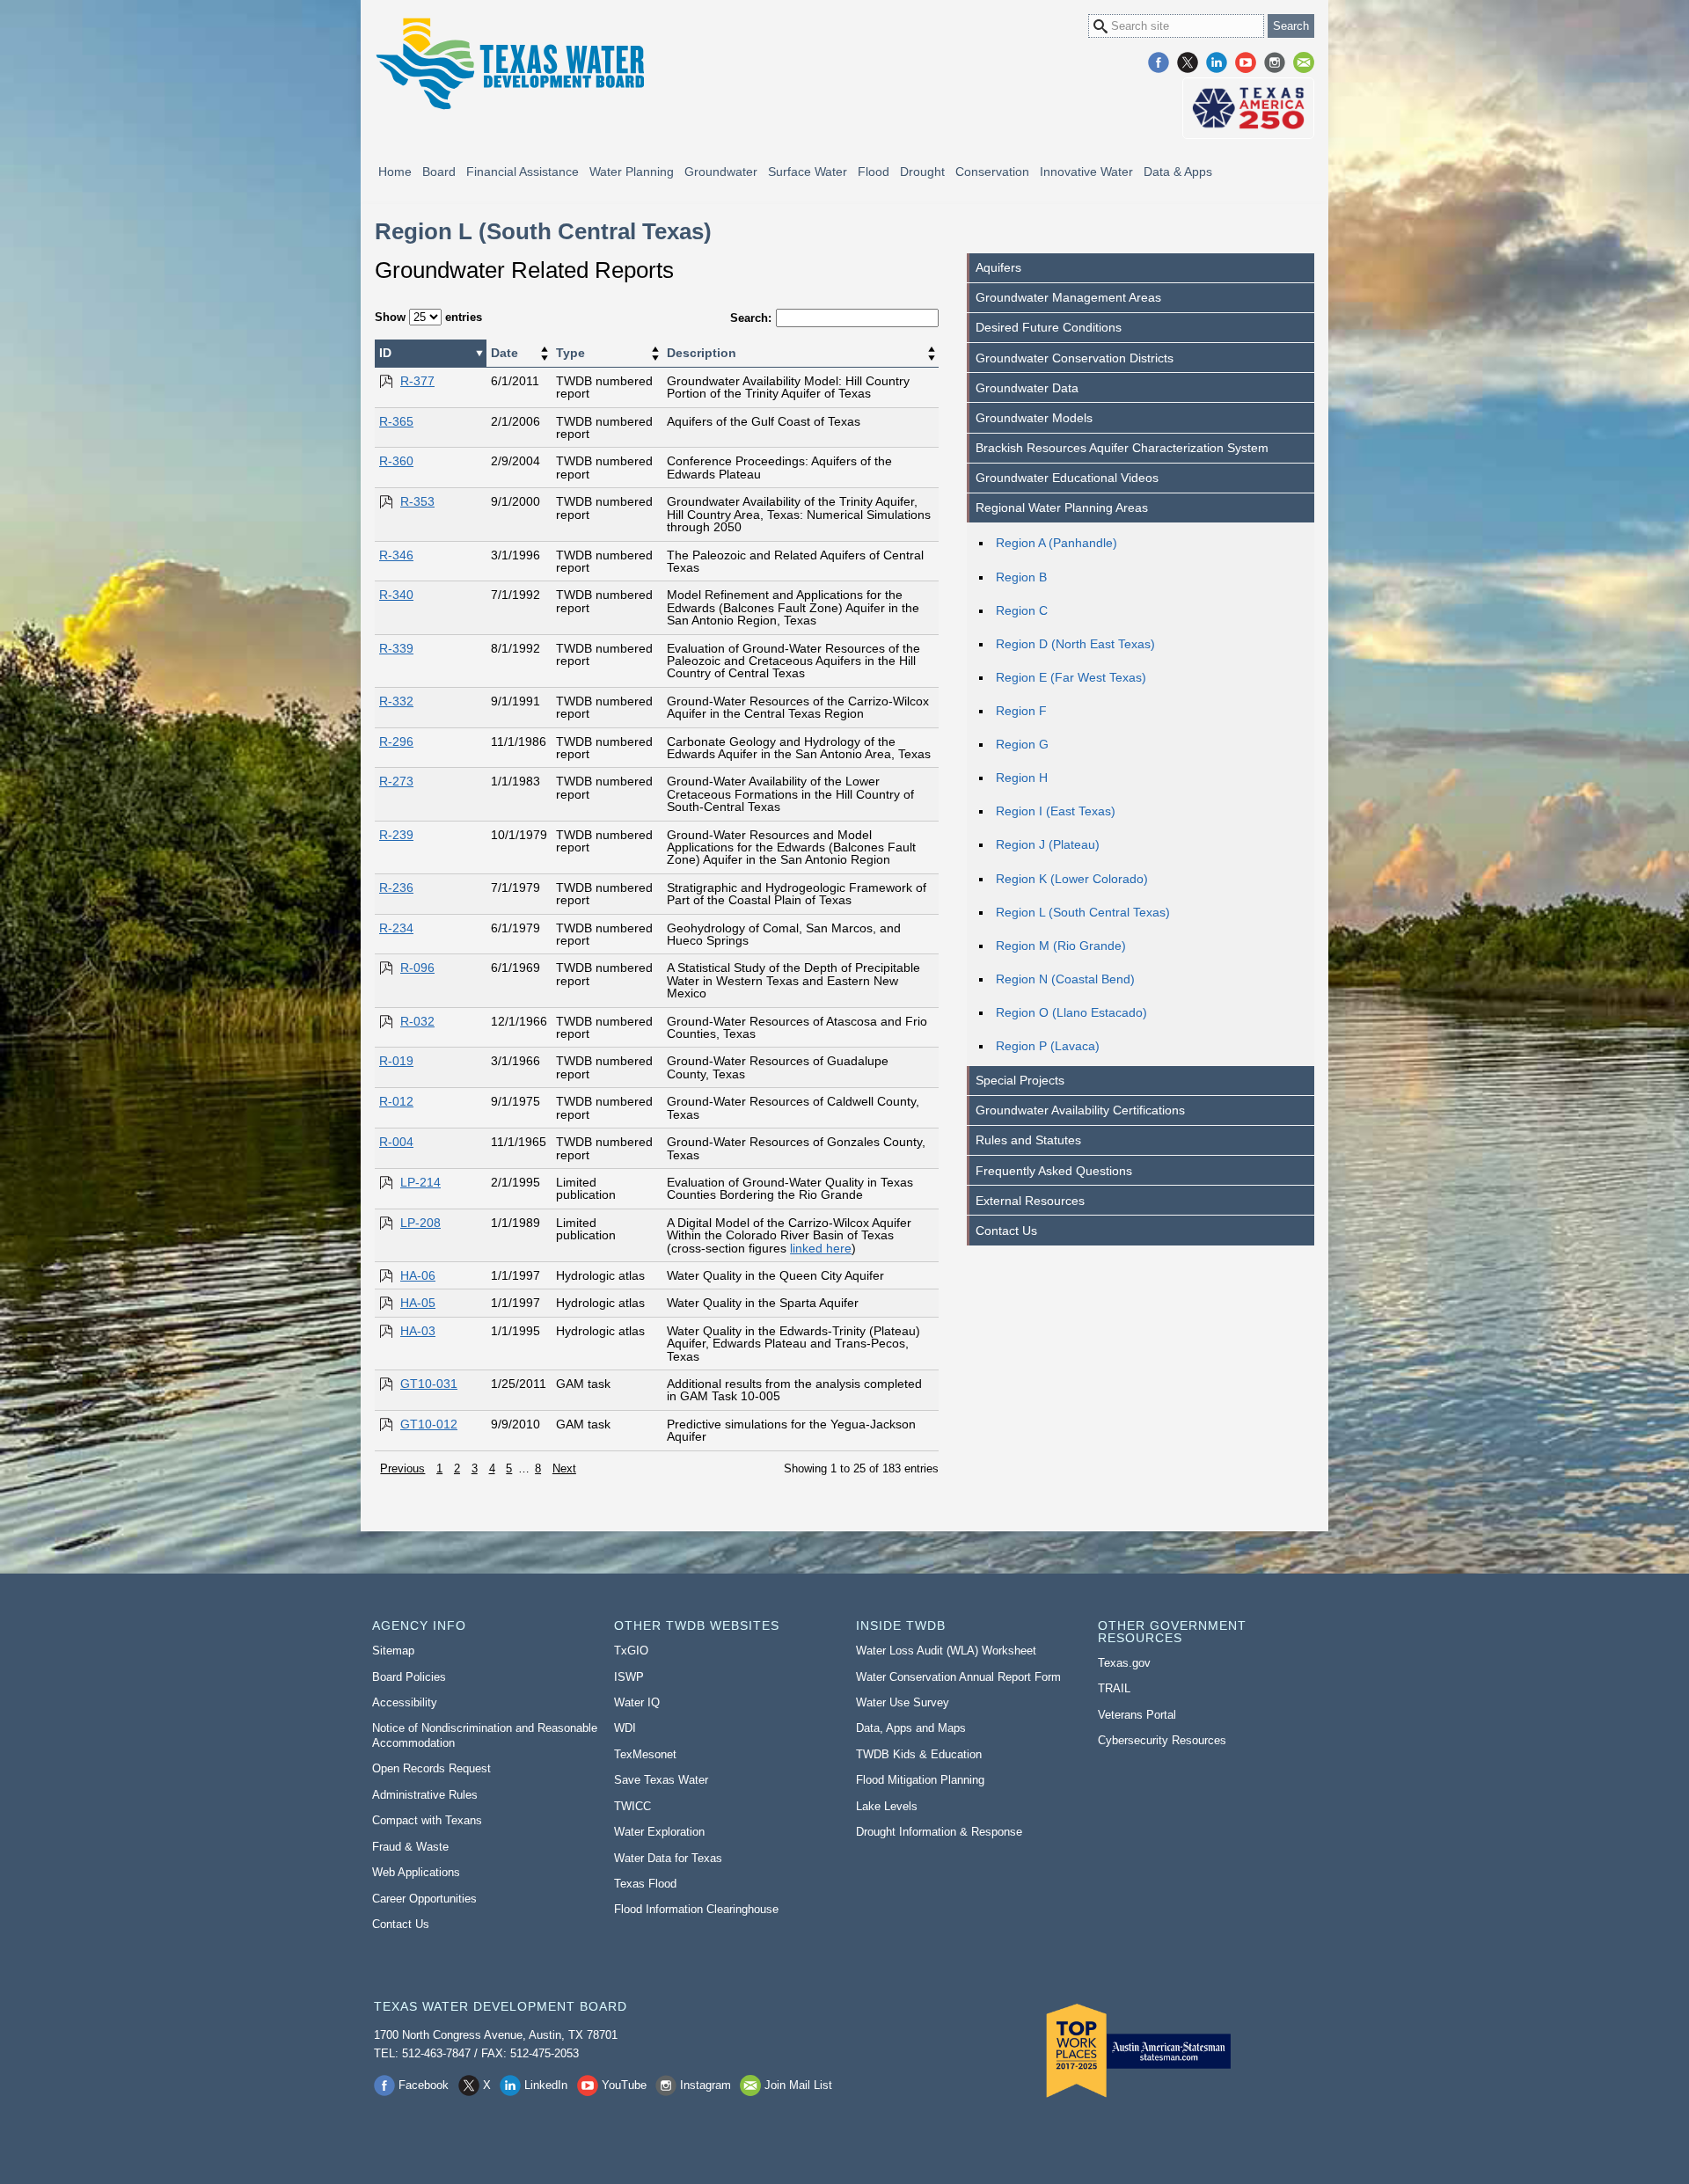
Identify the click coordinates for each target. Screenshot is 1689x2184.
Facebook (1159, 62)
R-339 (396, 648)
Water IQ (637, 1702)
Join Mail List (1304, 62)
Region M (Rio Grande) (1061, 946)
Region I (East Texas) (1056, 811)
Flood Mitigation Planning (920, 1780)
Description (702, 353)
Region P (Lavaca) (1048, 1046)
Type (570, 353)
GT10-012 (429, 1424)
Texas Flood (645, 1884)
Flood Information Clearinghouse (696, 1909)
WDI (625, 1728)
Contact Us (1006, 1231)
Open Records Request (431, 1768)
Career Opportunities (424, 1899)
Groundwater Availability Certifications (1080, 1110)
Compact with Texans (427, 1820)
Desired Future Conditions (1049, 327)
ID (385, 353)
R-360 (396, 461)
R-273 (396, 781)
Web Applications (416, 1872)
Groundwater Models (1034, 418)
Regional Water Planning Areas (1062, 508)
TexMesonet (645, 1754)
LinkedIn (1217, 62)
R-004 (396, 1142)
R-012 (396, 1101)
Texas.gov (1124, 1663)
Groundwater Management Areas (1068, 297)
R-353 (417, 501)
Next (564, 1468)
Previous (402, 1468)
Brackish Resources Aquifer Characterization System (1122, 448)
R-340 (396, 595)
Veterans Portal (1137, 1715)
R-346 (396, 555)
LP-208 (420, 1223)
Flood (874, 172)
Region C (1022, 610)
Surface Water (808, 172)
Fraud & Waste (410, 1847)
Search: (751, 318)
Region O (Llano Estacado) (1071, 1012)
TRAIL (1114, 1688)
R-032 (417, 1021)
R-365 (396, 421)
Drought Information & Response (939, 1832)
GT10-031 (429, 1384)
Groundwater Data (1027, 388)
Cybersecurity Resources (1162, 1740)
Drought (922, 172)
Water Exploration (659, 1832)
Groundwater (721, 172)
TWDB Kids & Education (919, 1754)
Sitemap (393, 1651)
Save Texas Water (661, 1780)
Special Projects (1020, 1080)
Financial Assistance (523, 172)
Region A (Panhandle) (1057, 543)
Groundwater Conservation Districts (1075, 358)
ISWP (629, 1677)
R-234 (396, 928)
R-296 (396, 741)
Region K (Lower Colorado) (1072, 879)
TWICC (632, 1806)
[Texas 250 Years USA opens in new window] (1248, 108)
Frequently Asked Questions (1054, 1171)
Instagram (1275, 62)
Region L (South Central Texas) (1083, 912)
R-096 (417, 968)
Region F (1021, 711)
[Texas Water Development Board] (509, 64)
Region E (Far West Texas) (1071, 677)
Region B (1021, 577)
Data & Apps (1178, 172)
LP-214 (420, 1182)
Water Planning (632, 172)
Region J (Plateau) (1048, 844)
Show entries (428, 317)
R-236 (396, 887)
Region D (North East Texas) (1075, 644)
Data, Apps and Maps (911, 1728)
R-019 (396, 1061)
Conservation (992, 172)
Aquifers (998, 267)
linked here (821, 1248)
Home (395, 172)
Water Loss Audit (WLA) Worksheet (946, 1651)
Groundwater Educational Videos (1067, 478)
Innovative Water (1086, 172)
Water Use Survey (903, 1702)
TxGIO (631, 1651)
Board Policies (409, 1677)
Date (505, 353)
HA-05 (418, 1303)
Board (439, 172)
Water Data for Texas (668, 1858)
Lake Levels (887, 1806)
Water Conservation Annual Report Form (958, 1677)
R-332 (396, 701)
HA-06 (418, 1275)
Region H (1022, 778)
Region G (1022, 744)
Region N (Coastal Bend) (1065, 979)
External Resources (1030, 1201)
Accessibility (405, 1702)
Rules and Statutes (1028, 1140)
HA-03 (418, 1331)
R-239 (396, 835)
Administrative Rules (425, 1795)
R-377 (417, 381)
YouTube (1246, 62)
